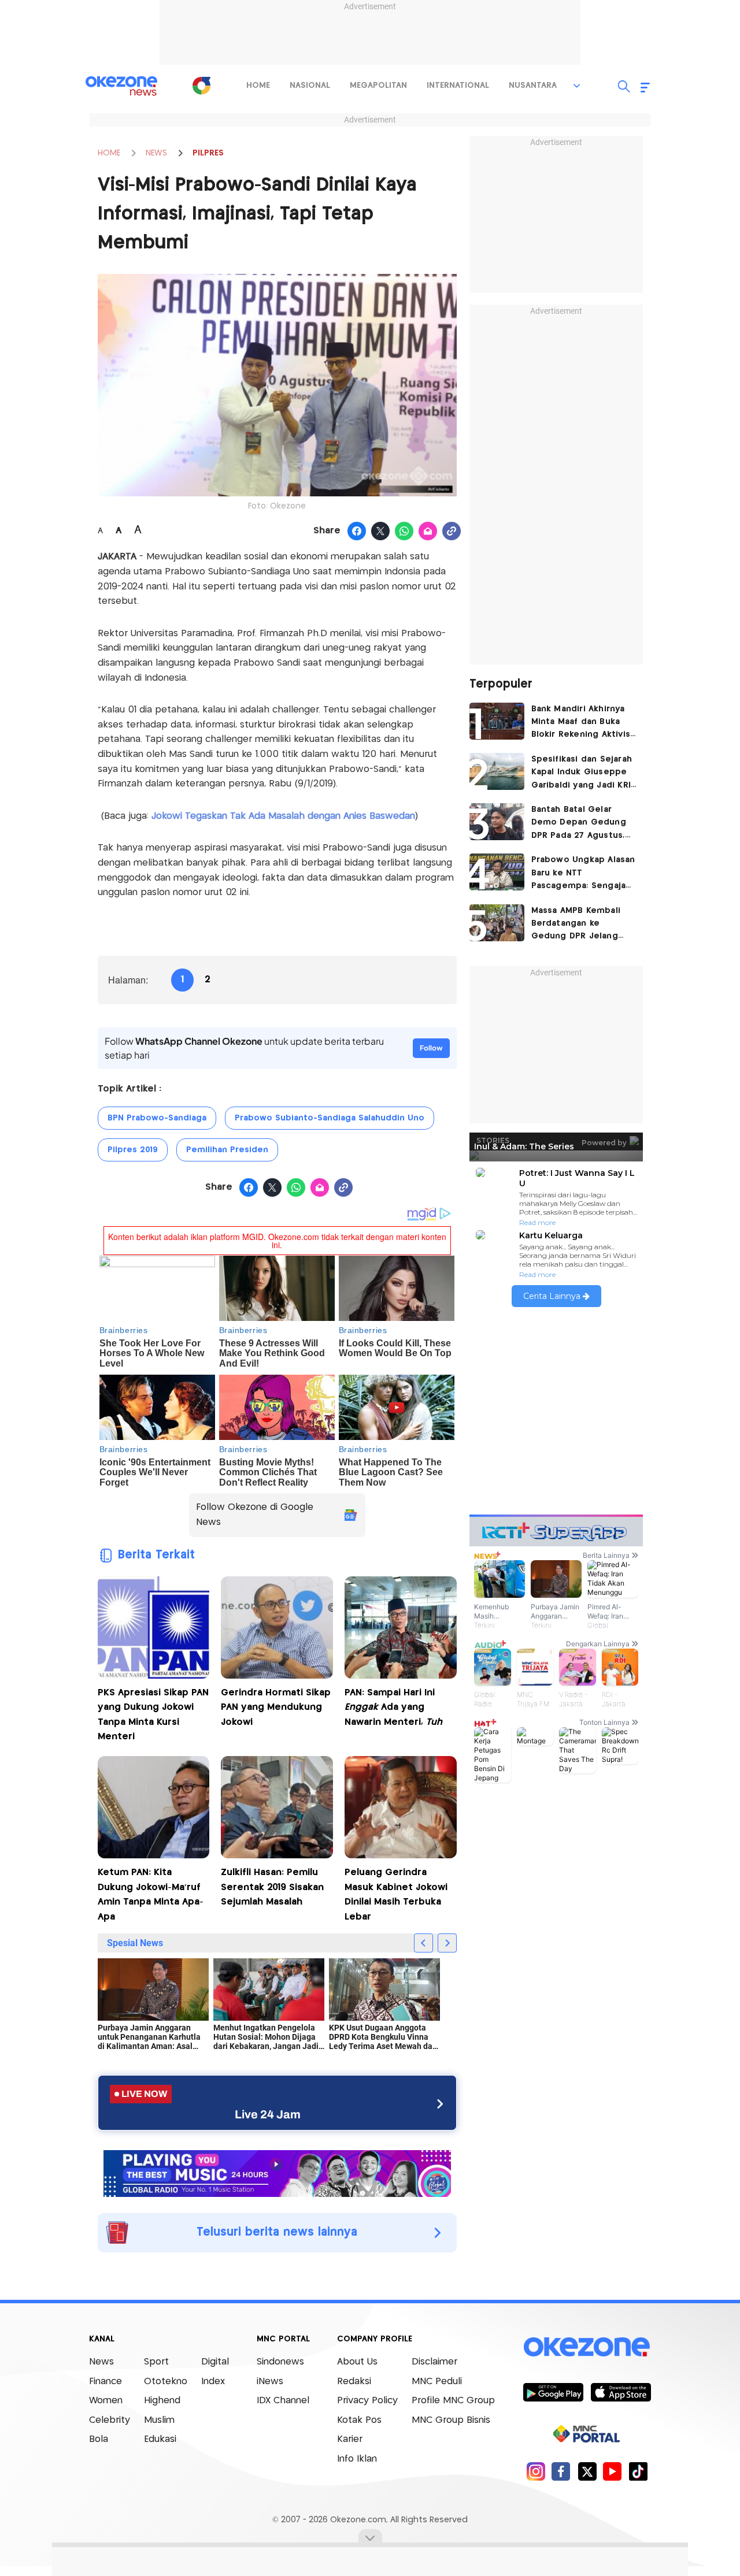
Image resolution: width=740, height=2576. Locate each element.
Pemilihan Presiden (227, 1150)
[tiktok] (638, 2471)
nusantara (533, 86)
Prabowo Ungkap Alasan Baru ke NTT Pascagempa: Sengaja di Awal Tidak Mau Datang (583, 874)
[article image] (497, 721)
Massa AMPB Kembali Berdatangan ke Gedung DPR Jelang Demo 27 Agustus (576, 925)
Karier (350, 2439)
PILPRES (208, 153)
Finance (106, 2382)
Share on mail (428, 532)
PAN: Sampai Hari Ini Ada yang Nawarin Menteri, (393, 1708)
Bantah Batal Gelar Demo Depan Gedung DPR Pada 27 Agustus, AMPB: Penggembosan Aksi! (580, 824)
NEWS (156, 153)
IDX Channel (283, 2401)
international (458, 86)
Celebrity (110, 2420)
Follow (431, 1048)
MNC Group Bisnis (451, 2420)
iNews (270, 2382)
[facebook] (561, 2471)
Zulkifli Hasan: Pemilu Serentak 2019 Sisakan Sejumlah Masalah (272, 1887)
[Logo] (202, 86)
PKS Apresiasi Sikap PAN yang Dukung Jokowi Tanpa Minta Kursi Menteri (153, 1715)
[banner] (277, 2172)
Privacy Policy (367, 2401)
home (258, 86)
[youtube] (613, 2471)
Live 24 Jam (268, 2114)
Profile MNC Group (453, 2401)
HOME (109, 153)
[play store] (553, 2392)
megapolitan (378, 86)
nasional (310, 86)
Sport (156, 2362)
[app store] (621, 2392)
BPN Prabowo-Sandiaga (157, 1118)
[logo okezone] (587, 2347)
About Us (357, 2362)
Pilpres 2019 (133, 1150)
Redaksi (354, 2382)
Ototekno (166, 2382)
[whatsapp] (404, 532)
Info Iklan (357, 2459)
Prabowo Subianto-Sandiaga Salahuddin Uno (330, 1118)
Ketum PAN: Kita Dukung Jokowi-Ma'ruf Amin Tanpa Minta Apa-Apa (151, 1895)
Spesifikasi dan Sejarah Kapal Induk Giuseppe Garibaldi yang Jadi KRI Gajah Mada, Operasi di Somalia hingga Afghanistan (582, 773)
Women (106, 2401)
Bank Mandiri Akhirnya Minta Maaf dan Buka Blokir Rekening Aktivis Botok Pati (581, 723)
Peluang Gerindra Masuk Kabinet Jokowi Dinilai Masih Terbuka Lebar (396, 1895)
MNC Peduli (437, 2382)
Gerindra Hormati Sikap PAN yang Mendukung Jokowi (276, 1708)
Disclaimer (434, 2362)
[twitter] (587, 2471)
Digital (215, 2362)
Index (213, 2382)
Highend (162, 2401)
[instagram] (536, 2471)
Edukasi (160, 2439)
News (101, 2362)
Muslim (159, 2420)
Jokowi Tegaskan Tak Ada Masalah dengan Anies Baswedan (283, 816)
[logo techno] (121, 86)
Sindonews (280, 2362)
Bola (99, 2439)
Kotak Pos (359, 2420)
